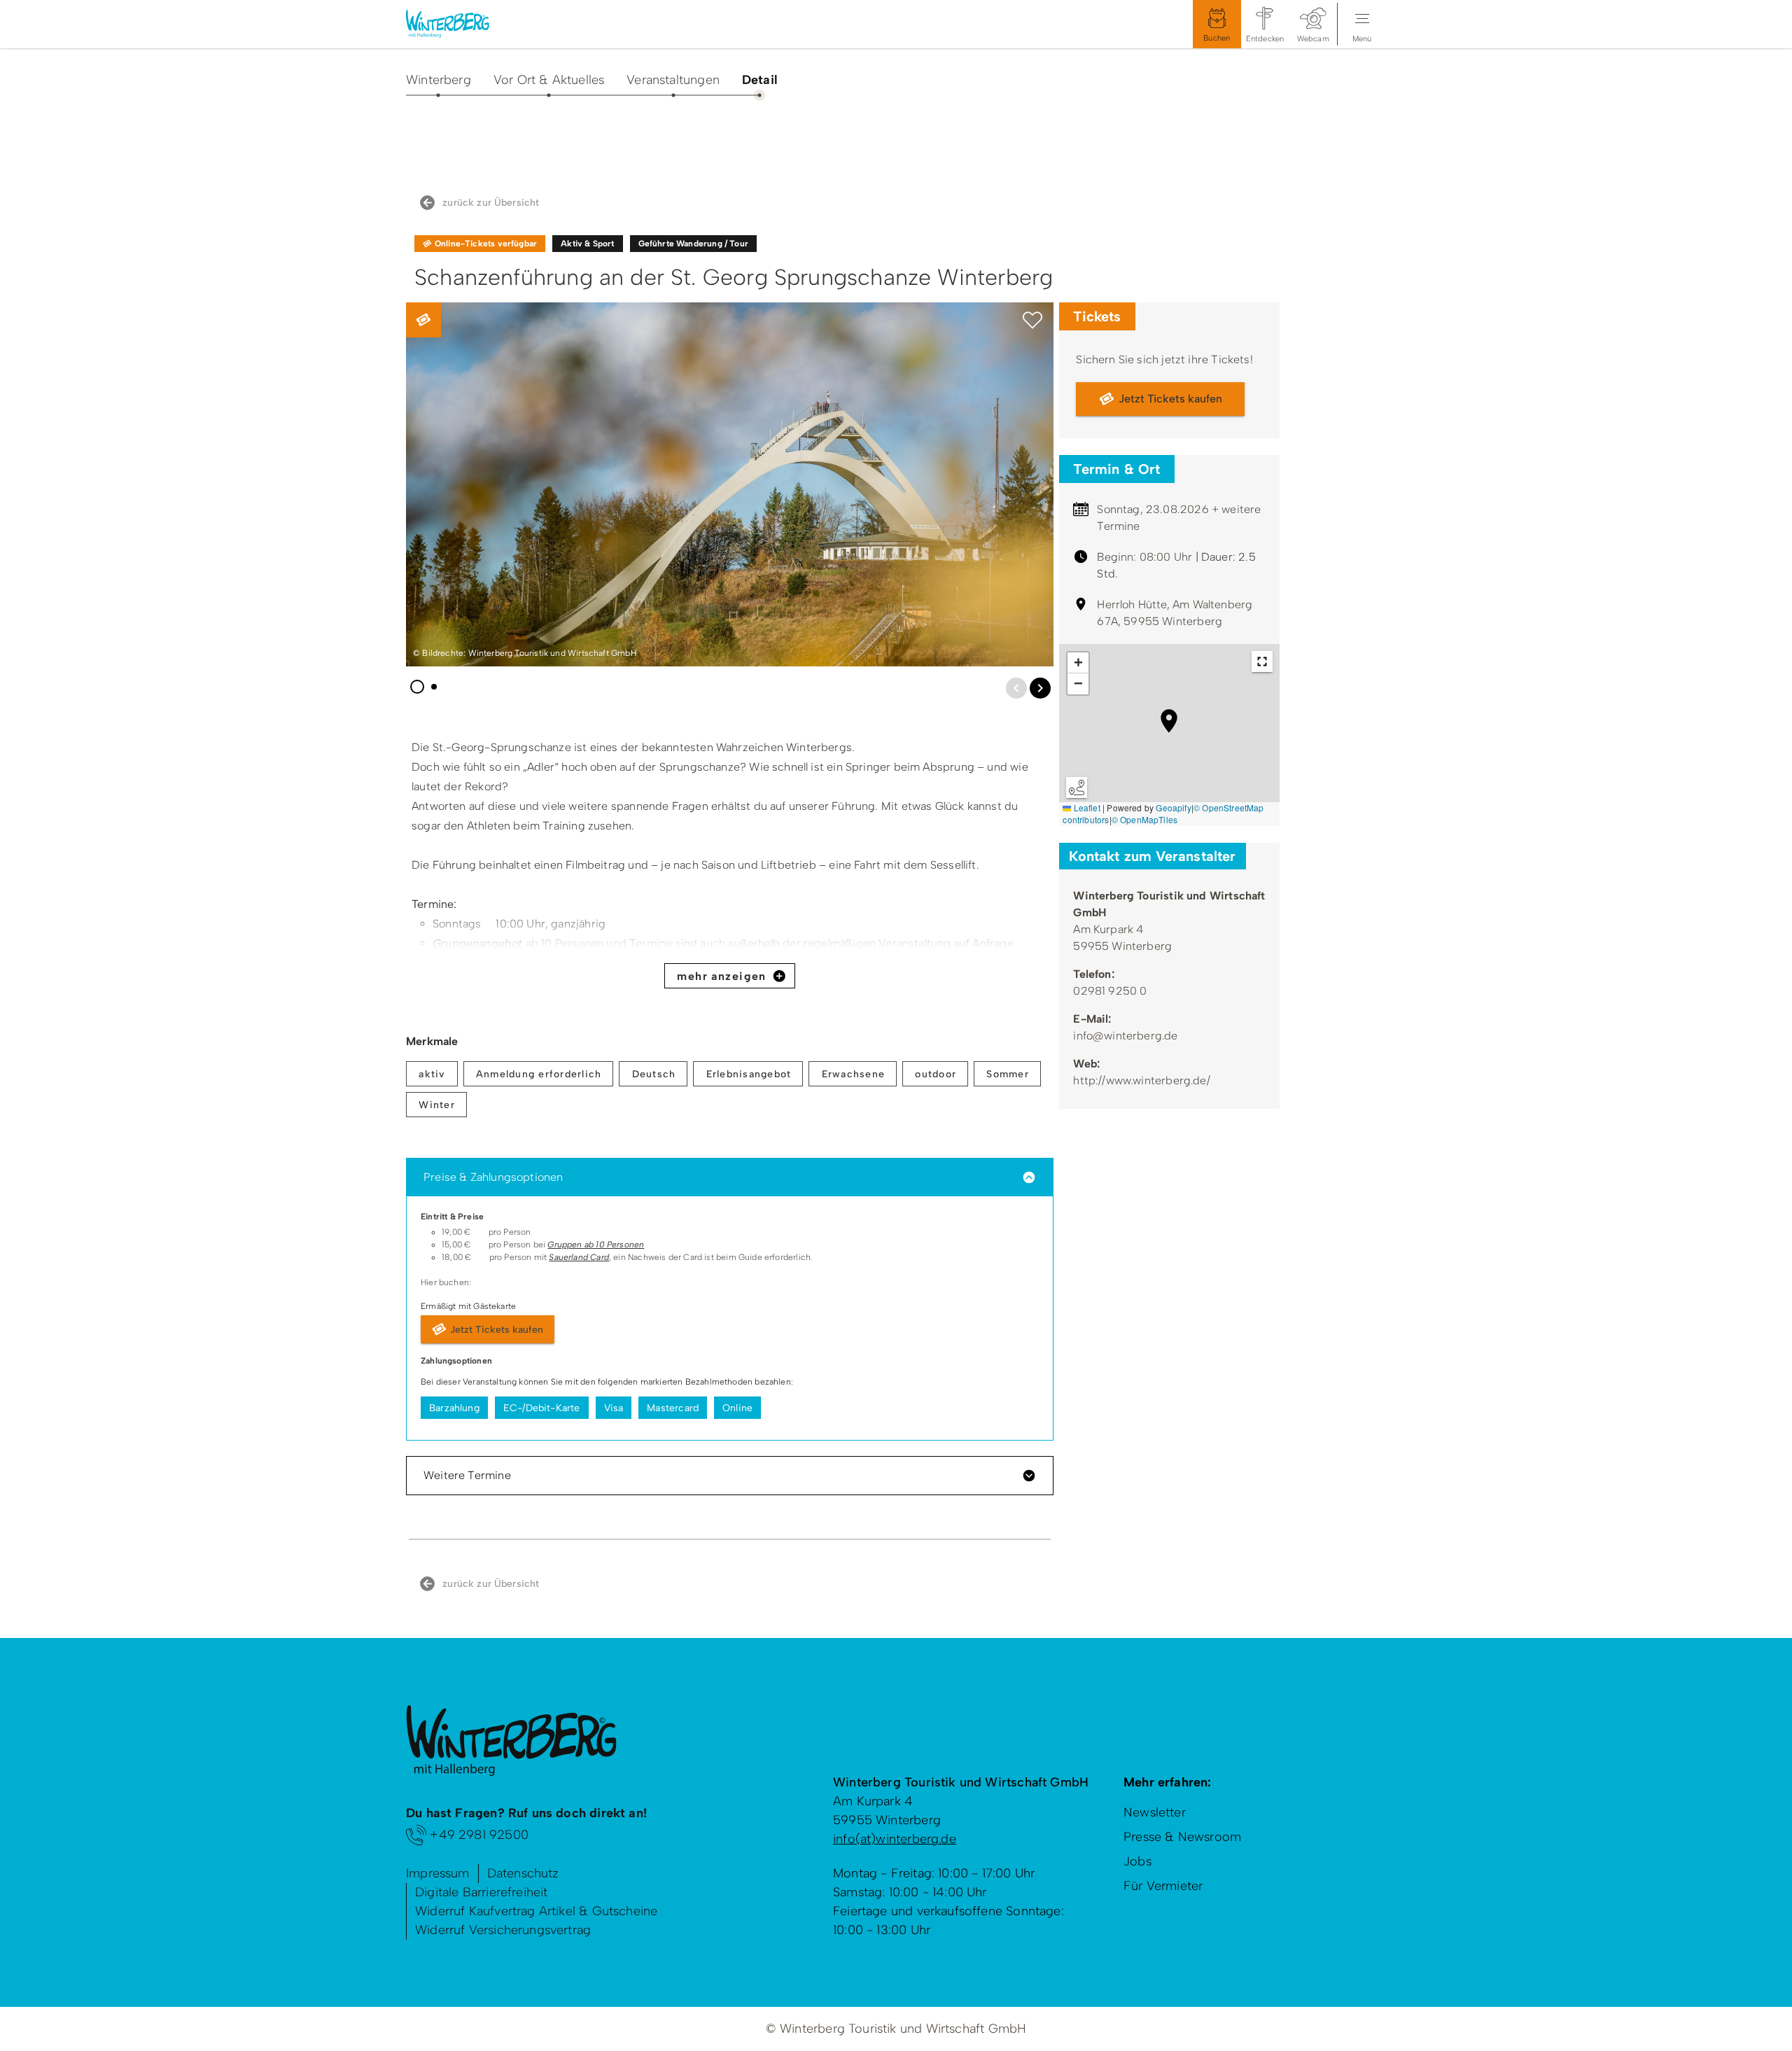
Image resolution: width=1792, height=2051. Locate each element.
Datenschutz (523, 1873)
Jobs (1137, 1861)
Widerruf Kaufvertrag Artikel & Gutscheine (536, 1911)
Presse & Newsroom (1182, 1837)
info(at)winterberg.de (895, 1839)
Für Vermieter (1163, 1886)
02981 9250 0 (1110, 991)
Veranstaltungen (673, 80)
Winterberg (439, 80)
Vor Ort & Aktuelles (549, 80)
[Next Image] (1040, 688)
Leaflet (1085, 807)
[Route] (1077, 787)
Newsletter (1155, 1812)
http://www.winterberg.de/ (1142, 1080)
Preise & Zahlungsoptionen (493, 1177)
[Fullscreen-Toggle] (1262, 661)
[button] (1032, 321)
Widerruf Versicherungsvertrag (503, 1930)
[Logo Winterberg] (458, 24)
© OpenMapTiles (1145, 819)
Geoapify (1173, 807)
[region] (1169, 735)
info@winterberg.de (1125, 1036)
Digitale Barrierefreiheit (482, 1892)
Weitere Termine (467, 1475)
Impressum (438, 1873)
